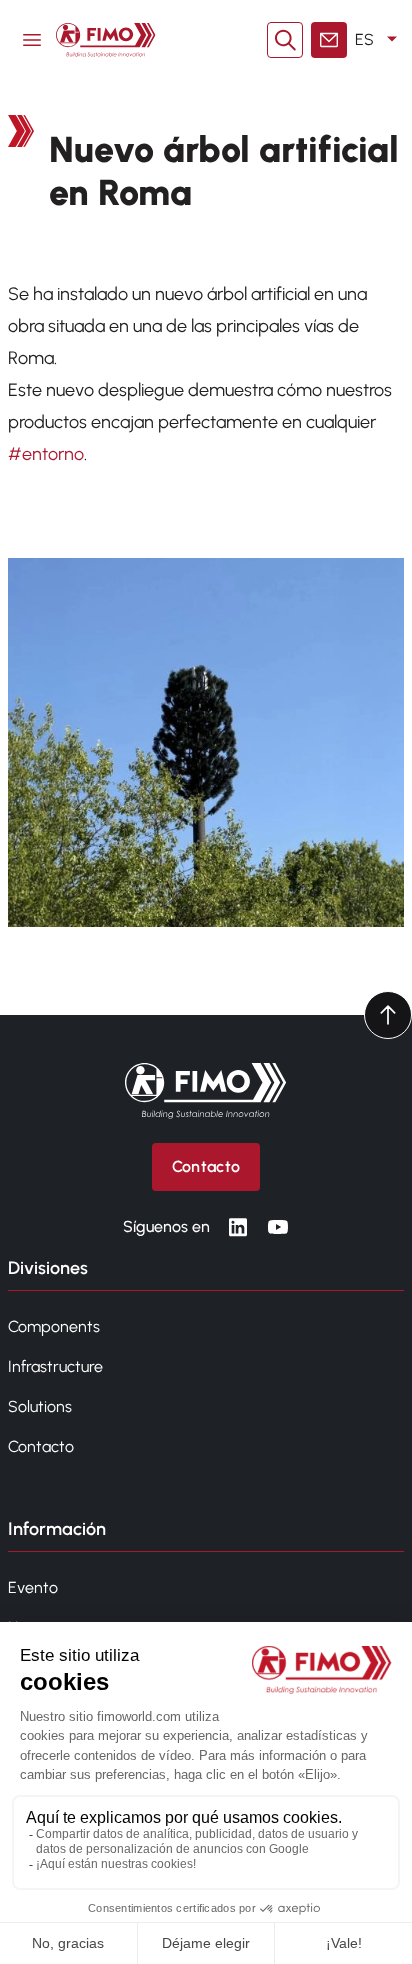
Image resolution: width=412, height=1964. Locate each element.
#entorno (46, 454)
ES (364, 39)
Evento (33, 1587)
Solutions (40, 1406)
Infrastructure (55, 1366)
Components (54, 1326)
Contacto (41, 1446)
